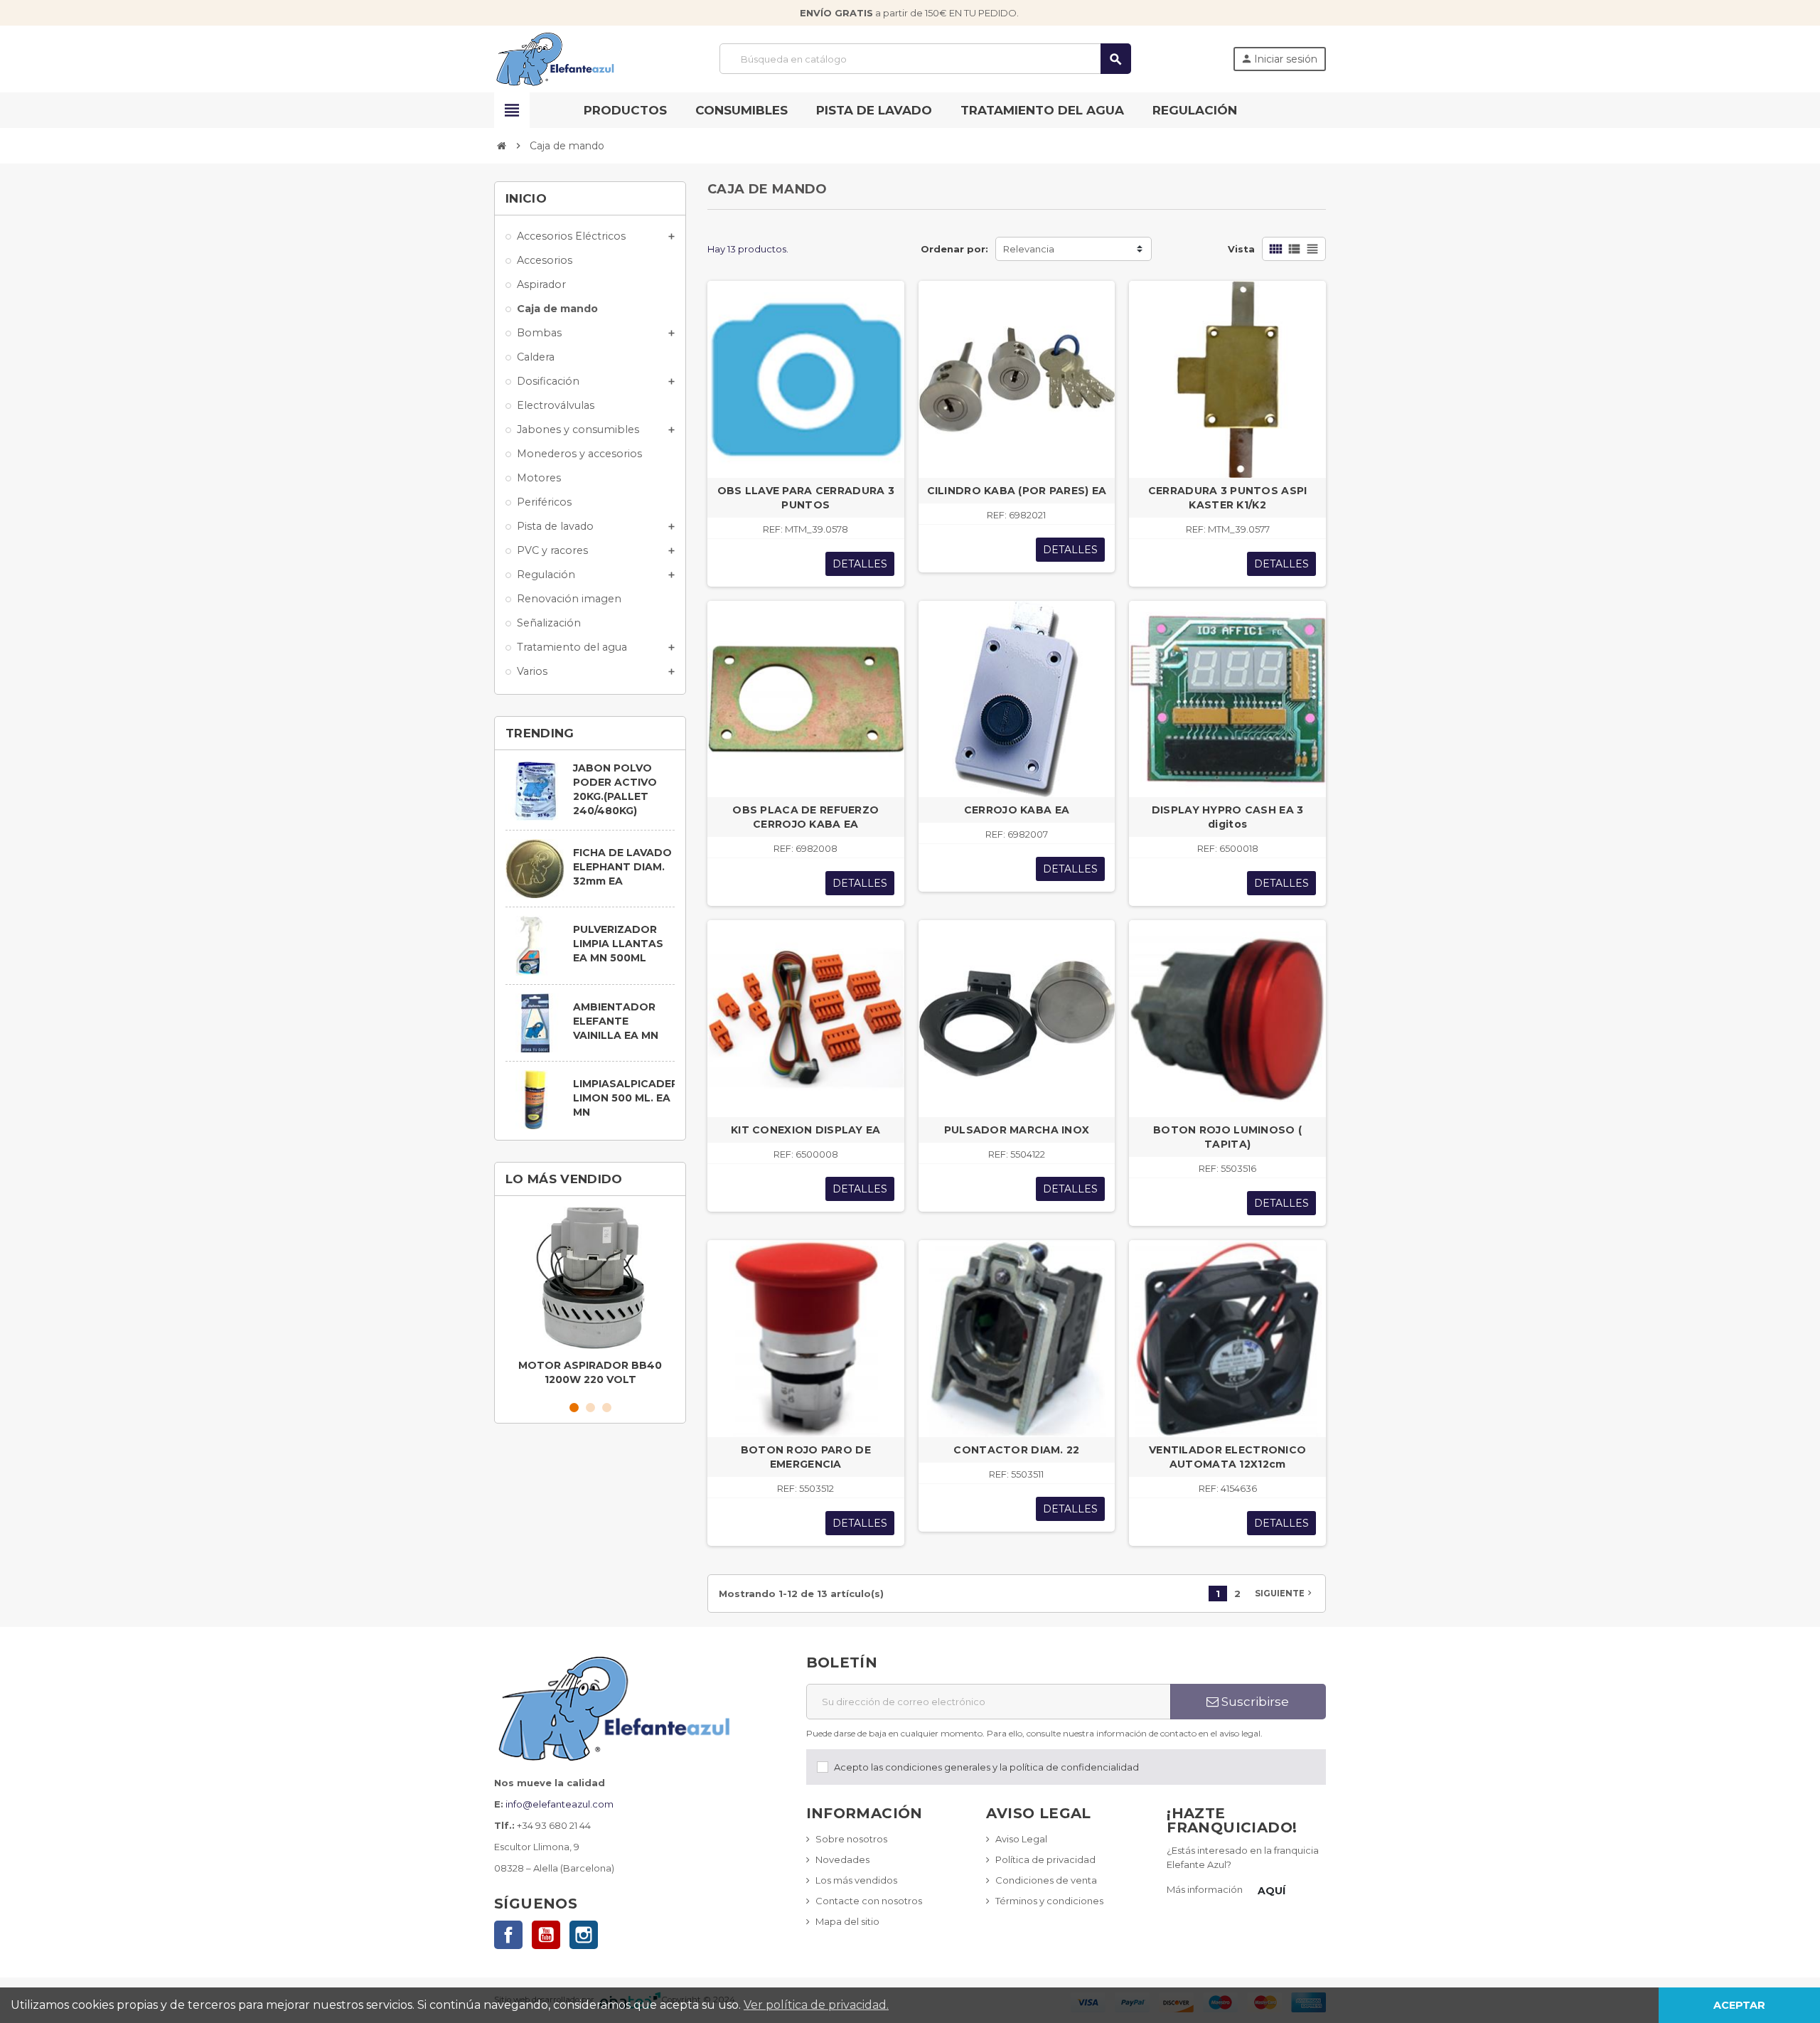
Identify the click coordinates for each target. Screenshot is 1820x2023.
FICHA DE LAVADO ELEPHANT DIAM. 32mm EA (622, 867)
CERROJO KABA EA (1017, 810)
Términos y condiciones (1049, 1901)
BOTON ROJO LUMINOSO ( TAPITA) (1227, 1137)
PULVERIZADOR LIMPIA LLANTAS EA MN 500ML (618, 944)
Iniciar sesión (1279, 59)
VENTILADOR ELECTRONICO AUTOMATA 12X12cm (1227, 1457)
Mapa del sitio (847, 1921)
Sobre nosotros (851, 1839)
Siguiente (1285, 1593)
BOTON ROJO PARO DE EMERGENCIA (806, 1457)
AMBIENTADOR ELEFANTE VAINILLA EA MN (616, 1021)
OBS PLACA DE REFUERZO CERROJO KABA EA (805, 817)
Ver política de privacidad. (816, 2005)
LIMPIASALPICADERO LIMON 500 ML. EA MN (630, 1098)
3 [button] (607, 1408)
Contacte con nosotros (869, 1901)
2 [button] (590, 1408)
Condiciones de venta (1046, 1880)
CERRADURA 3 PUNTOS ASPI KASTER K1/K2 (1227, 498)
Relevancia (1029, 249)
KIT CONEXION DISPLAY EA (805, 1130)
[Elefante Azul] (556, 58)
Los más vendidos (856, 1880)
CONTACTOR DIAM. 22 (1016, 1450)
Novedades (842, 1859)
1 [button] (574, 1408)
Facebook (508, 1935)
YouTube (546, 1935)
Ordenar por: (954, 249)
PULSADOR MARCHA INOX (1017, 1130)
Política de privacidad (1045, 1859)
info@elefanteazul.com (560, 1804)
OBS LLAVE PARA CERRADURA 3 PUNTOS (806, 498)
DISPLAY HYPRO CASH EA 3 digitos (1227, 817)
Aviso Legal (1021, 1839)
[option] (590, 1299)
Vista (1241, 249)
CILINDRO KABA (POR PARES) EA (1017, 491)
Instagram (584, 1935)
